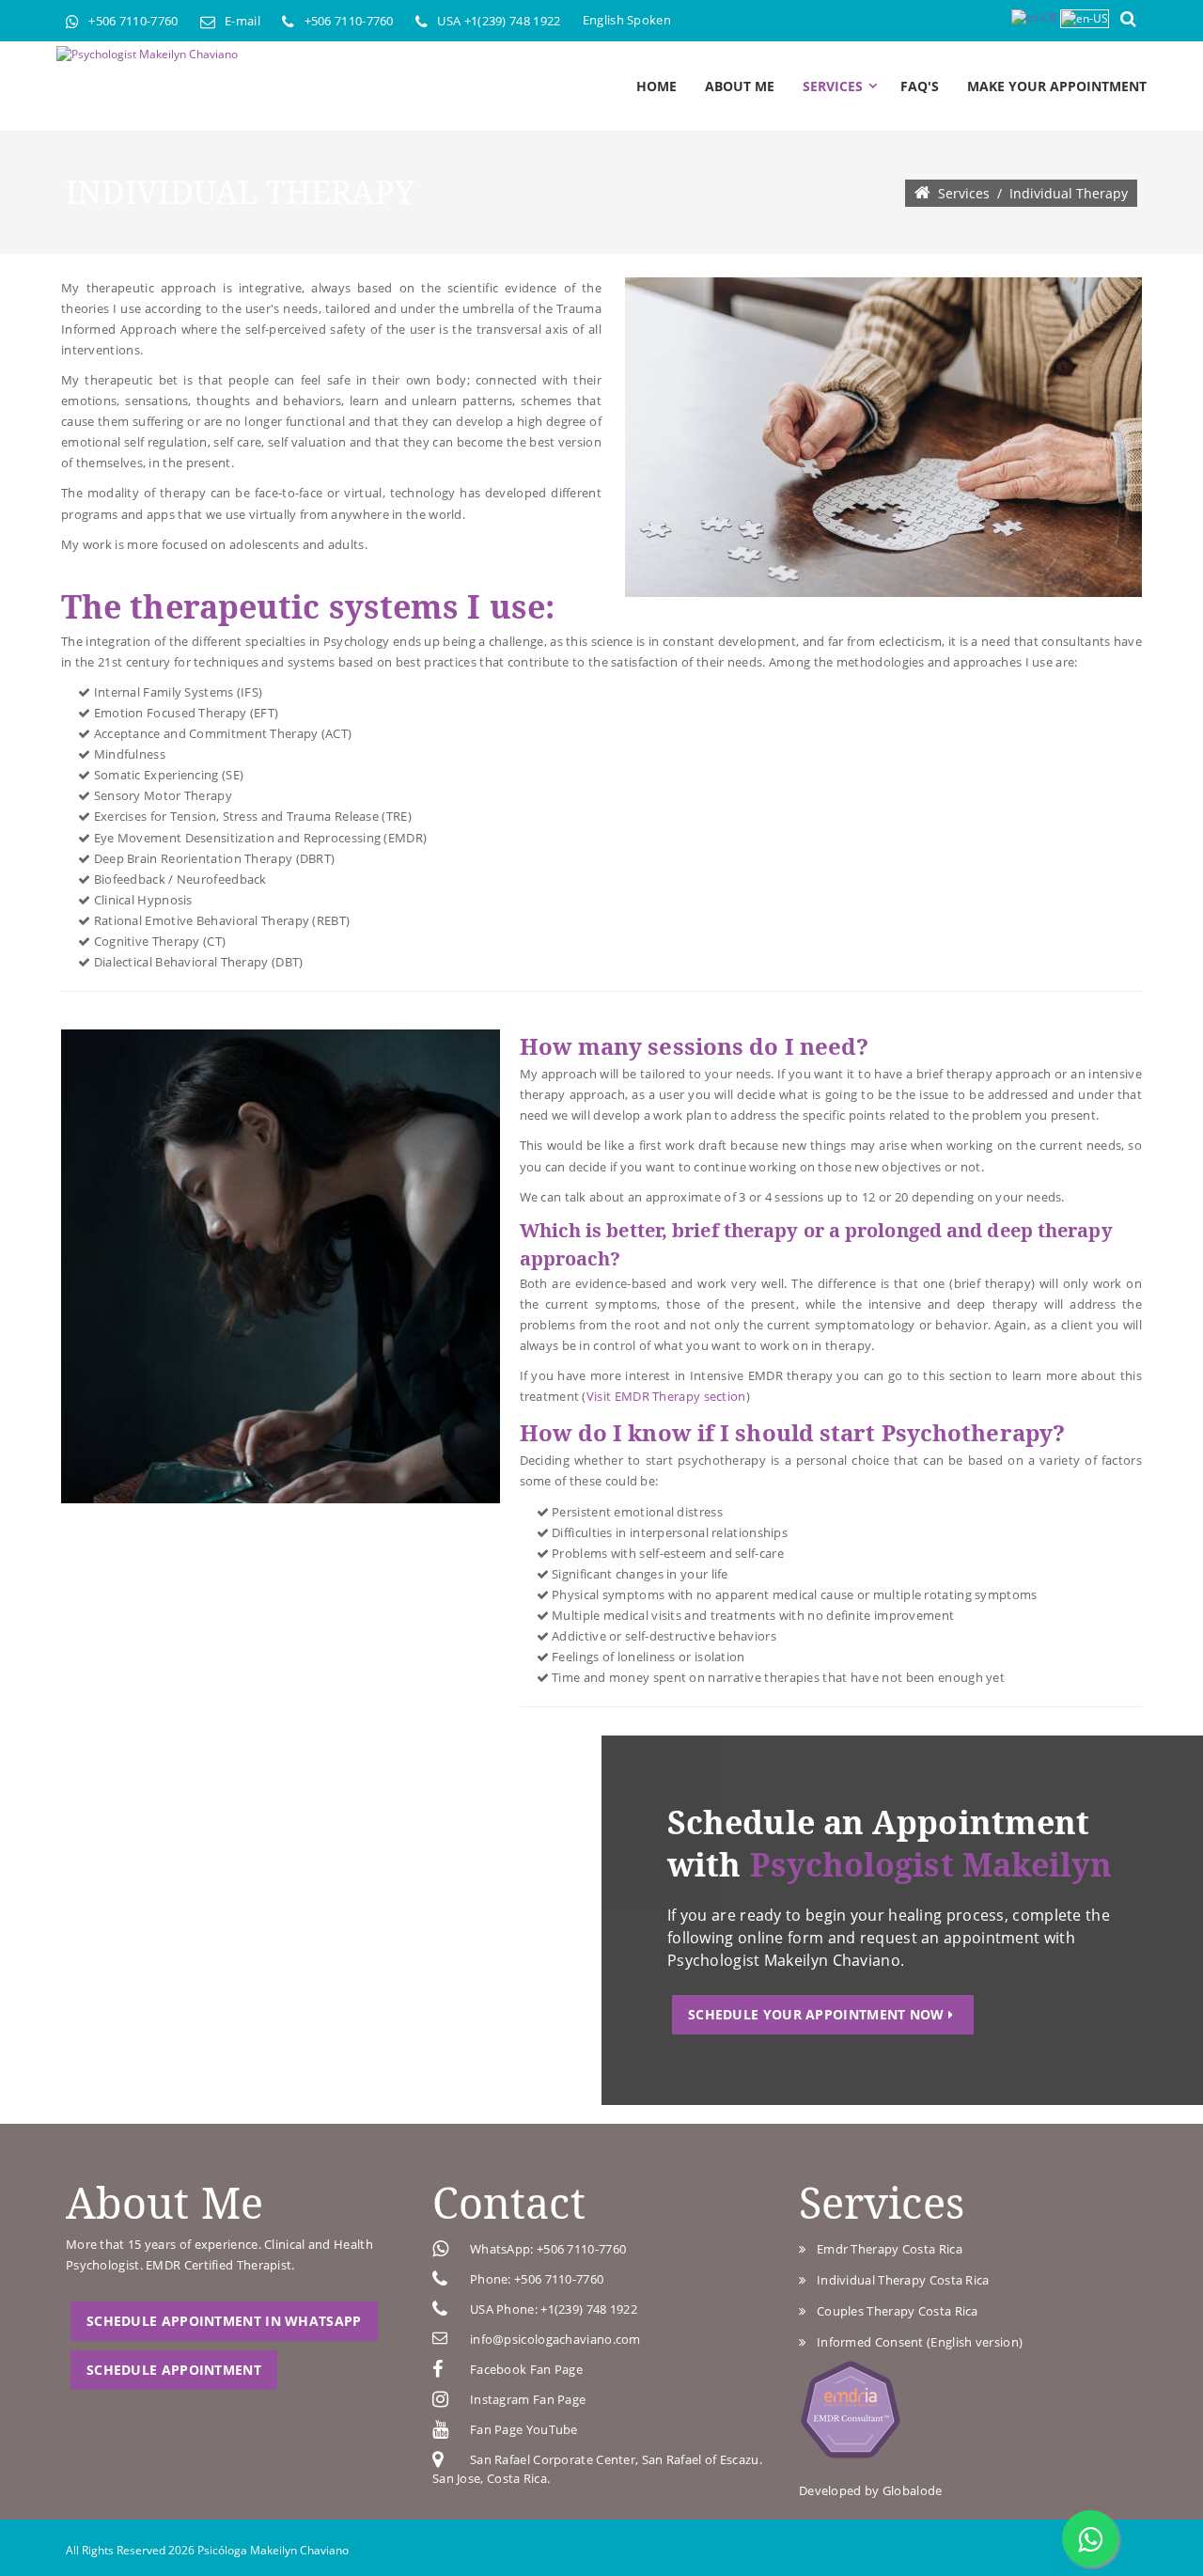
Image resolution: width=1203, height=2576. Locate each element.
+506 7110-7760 (133, 21)
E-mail (242, 21)
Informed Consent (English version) (916, 2342)
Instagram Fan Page (528, 2399)
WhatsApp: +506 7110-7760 (548, 2249)
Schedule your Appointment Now (818, 2014)
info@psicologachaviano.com (555, 2339)
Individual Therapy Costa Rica (899, 2280)
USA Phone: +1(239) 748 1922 (554, 2309)
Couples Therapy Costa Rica (894, 2311)
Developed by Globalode (871, 2490)
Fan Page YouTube (524, 2429)
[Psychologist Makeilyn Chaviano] (147, 55)
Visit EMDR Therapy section (666, 1396)
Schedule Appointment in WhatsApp (224, 2321)
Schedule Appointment (174, 2370)
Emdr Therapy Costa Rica (886, 2249)
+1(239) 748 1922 (513, 21)
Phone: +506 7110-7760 (537, 2279)
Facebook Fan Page (526, 2369)
